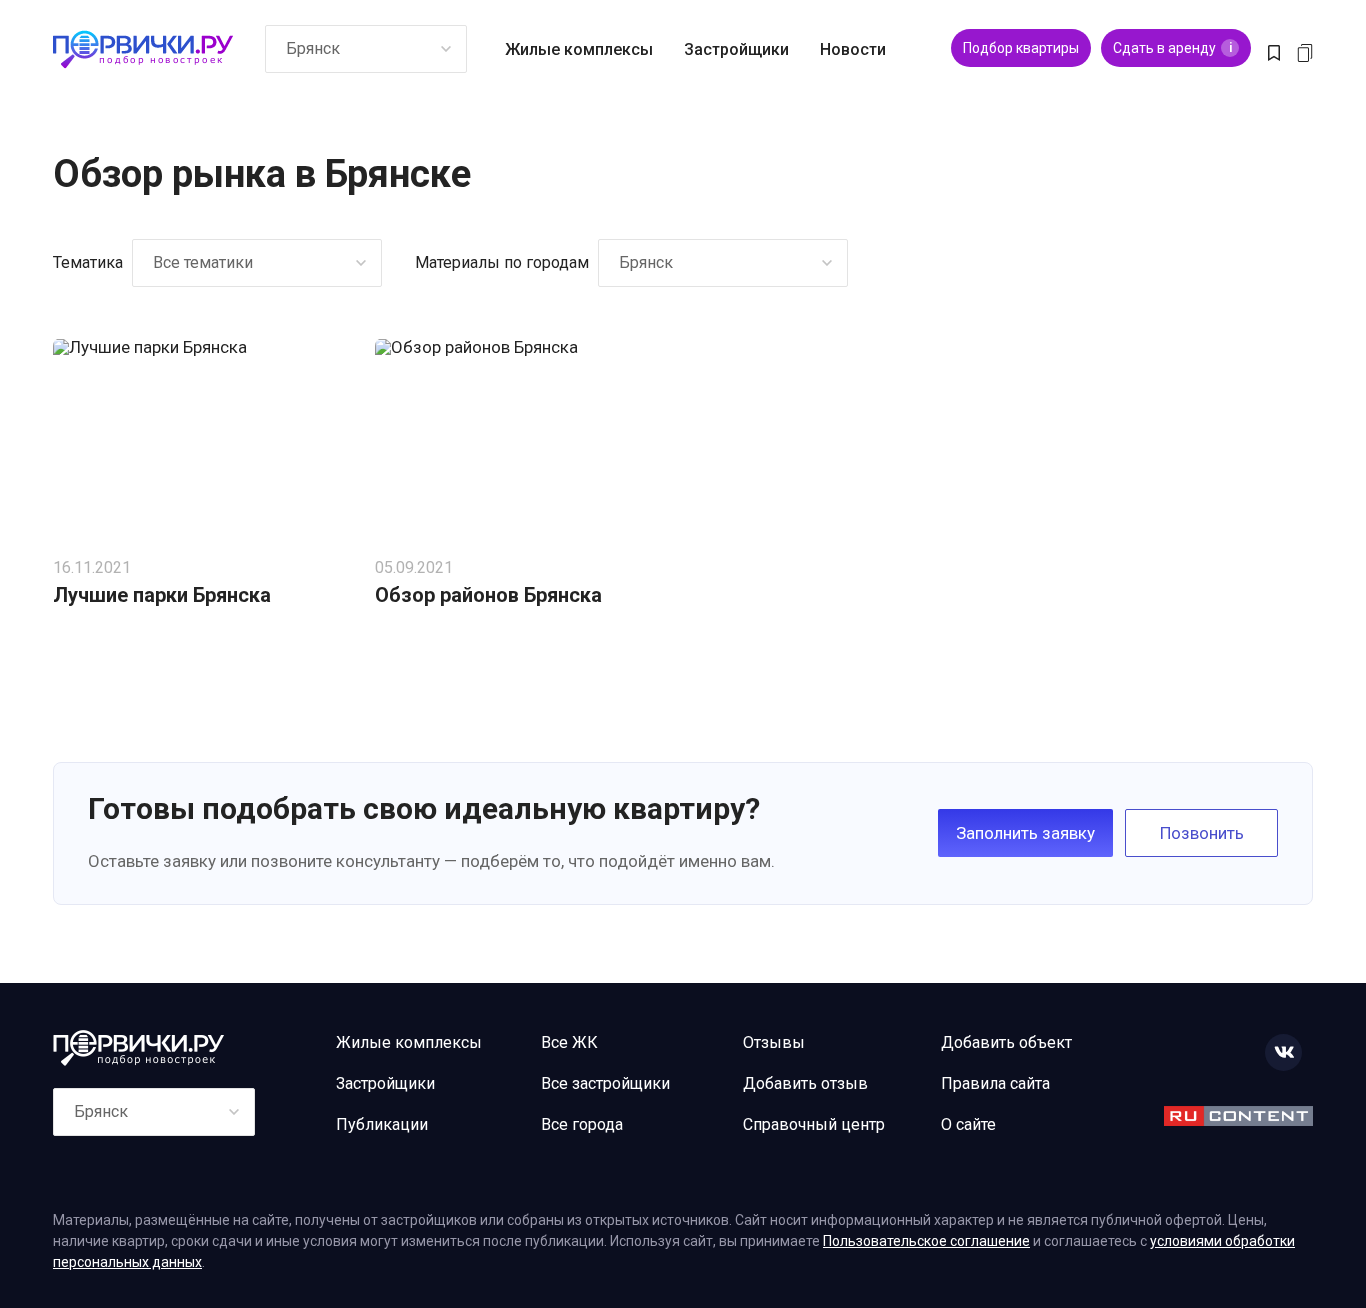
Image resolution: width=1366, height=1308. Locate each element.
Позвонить (1202, 833)
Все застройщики (605, 1083)
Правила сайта (995, 1083)
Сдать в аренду (1172, 48)
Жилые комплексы (579, 49)
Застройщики (736, 49)
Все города (582, 1124)
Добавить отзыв (805, 1083)
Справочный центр (814, 1124)
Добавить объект (1006, 1042)
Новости (853, 49)
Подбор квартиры (1021, 48)
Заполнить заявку (1025, 833)
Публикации (382, 1124)
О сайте (968, 1124)
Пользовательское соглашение (926, 1241)
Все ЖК (569, 1042)
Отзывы (774, 1042)
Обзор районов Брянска (488, 595)
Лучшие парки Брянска (162, 595)
